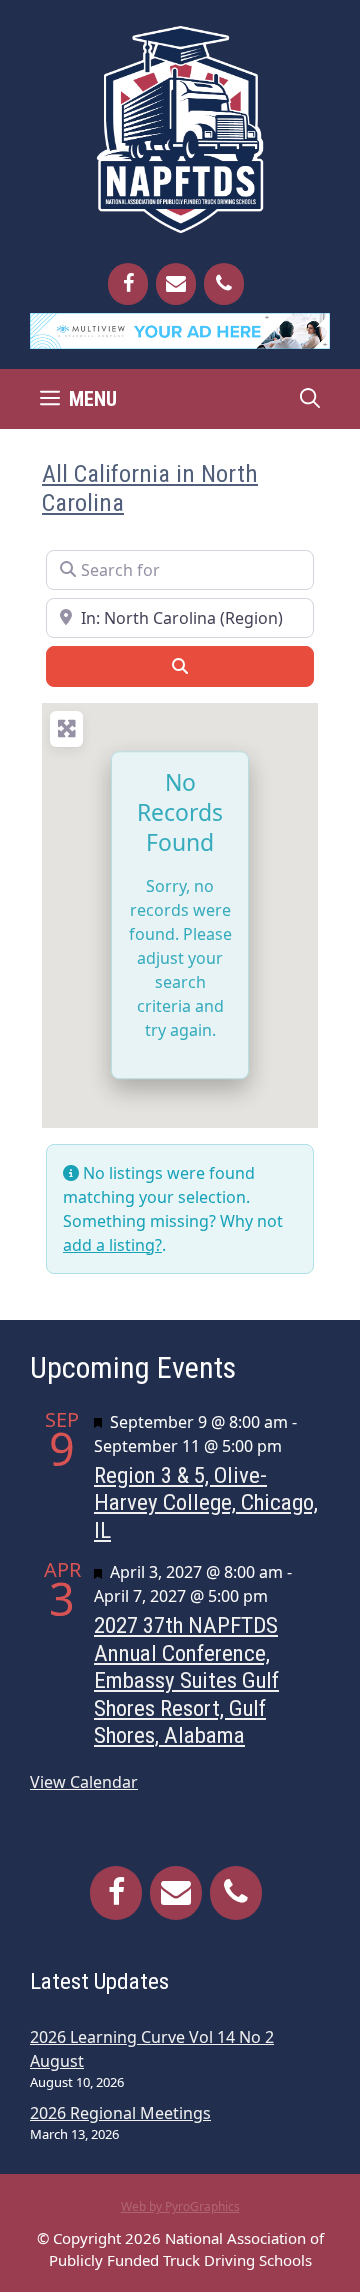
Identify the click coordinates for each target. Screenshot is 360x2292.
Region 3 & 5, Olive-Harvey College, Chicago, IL (206, 1503)
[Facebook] (128, 284)
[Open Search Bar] (310, 399)
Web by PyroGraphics (180, 2206)
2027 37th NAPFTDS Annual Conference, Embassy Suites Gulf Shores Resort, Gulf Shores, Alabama (186, 1680)
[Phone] (224, 284)
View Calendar (84, 1782)
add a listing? (112, 1245)
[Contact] (176, 284)
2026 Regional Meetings (120, 2113)
